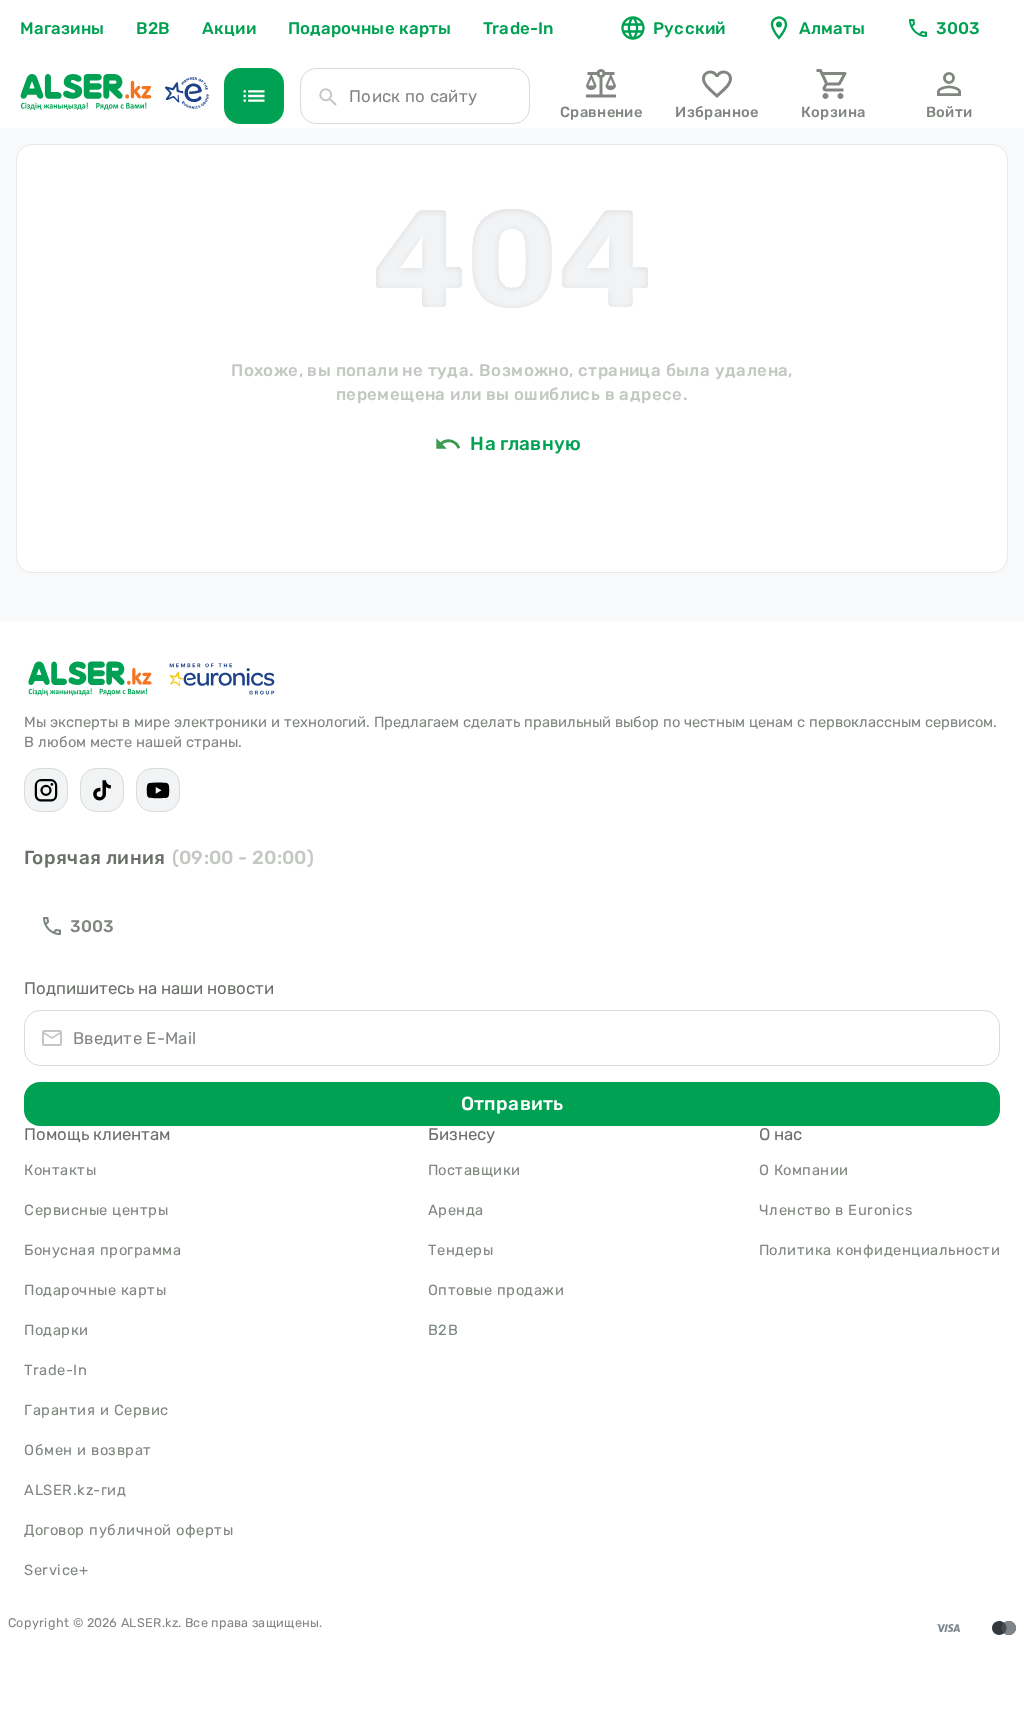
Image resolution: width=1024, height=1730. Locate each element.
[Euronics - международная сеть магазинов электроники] (186, 92)
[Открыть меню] (254, 96)
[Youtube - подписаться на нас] (158, 790)
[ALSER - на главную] (86, 92)
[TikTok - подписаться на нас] (102, 790)
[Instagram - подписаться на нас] (46, 790)
